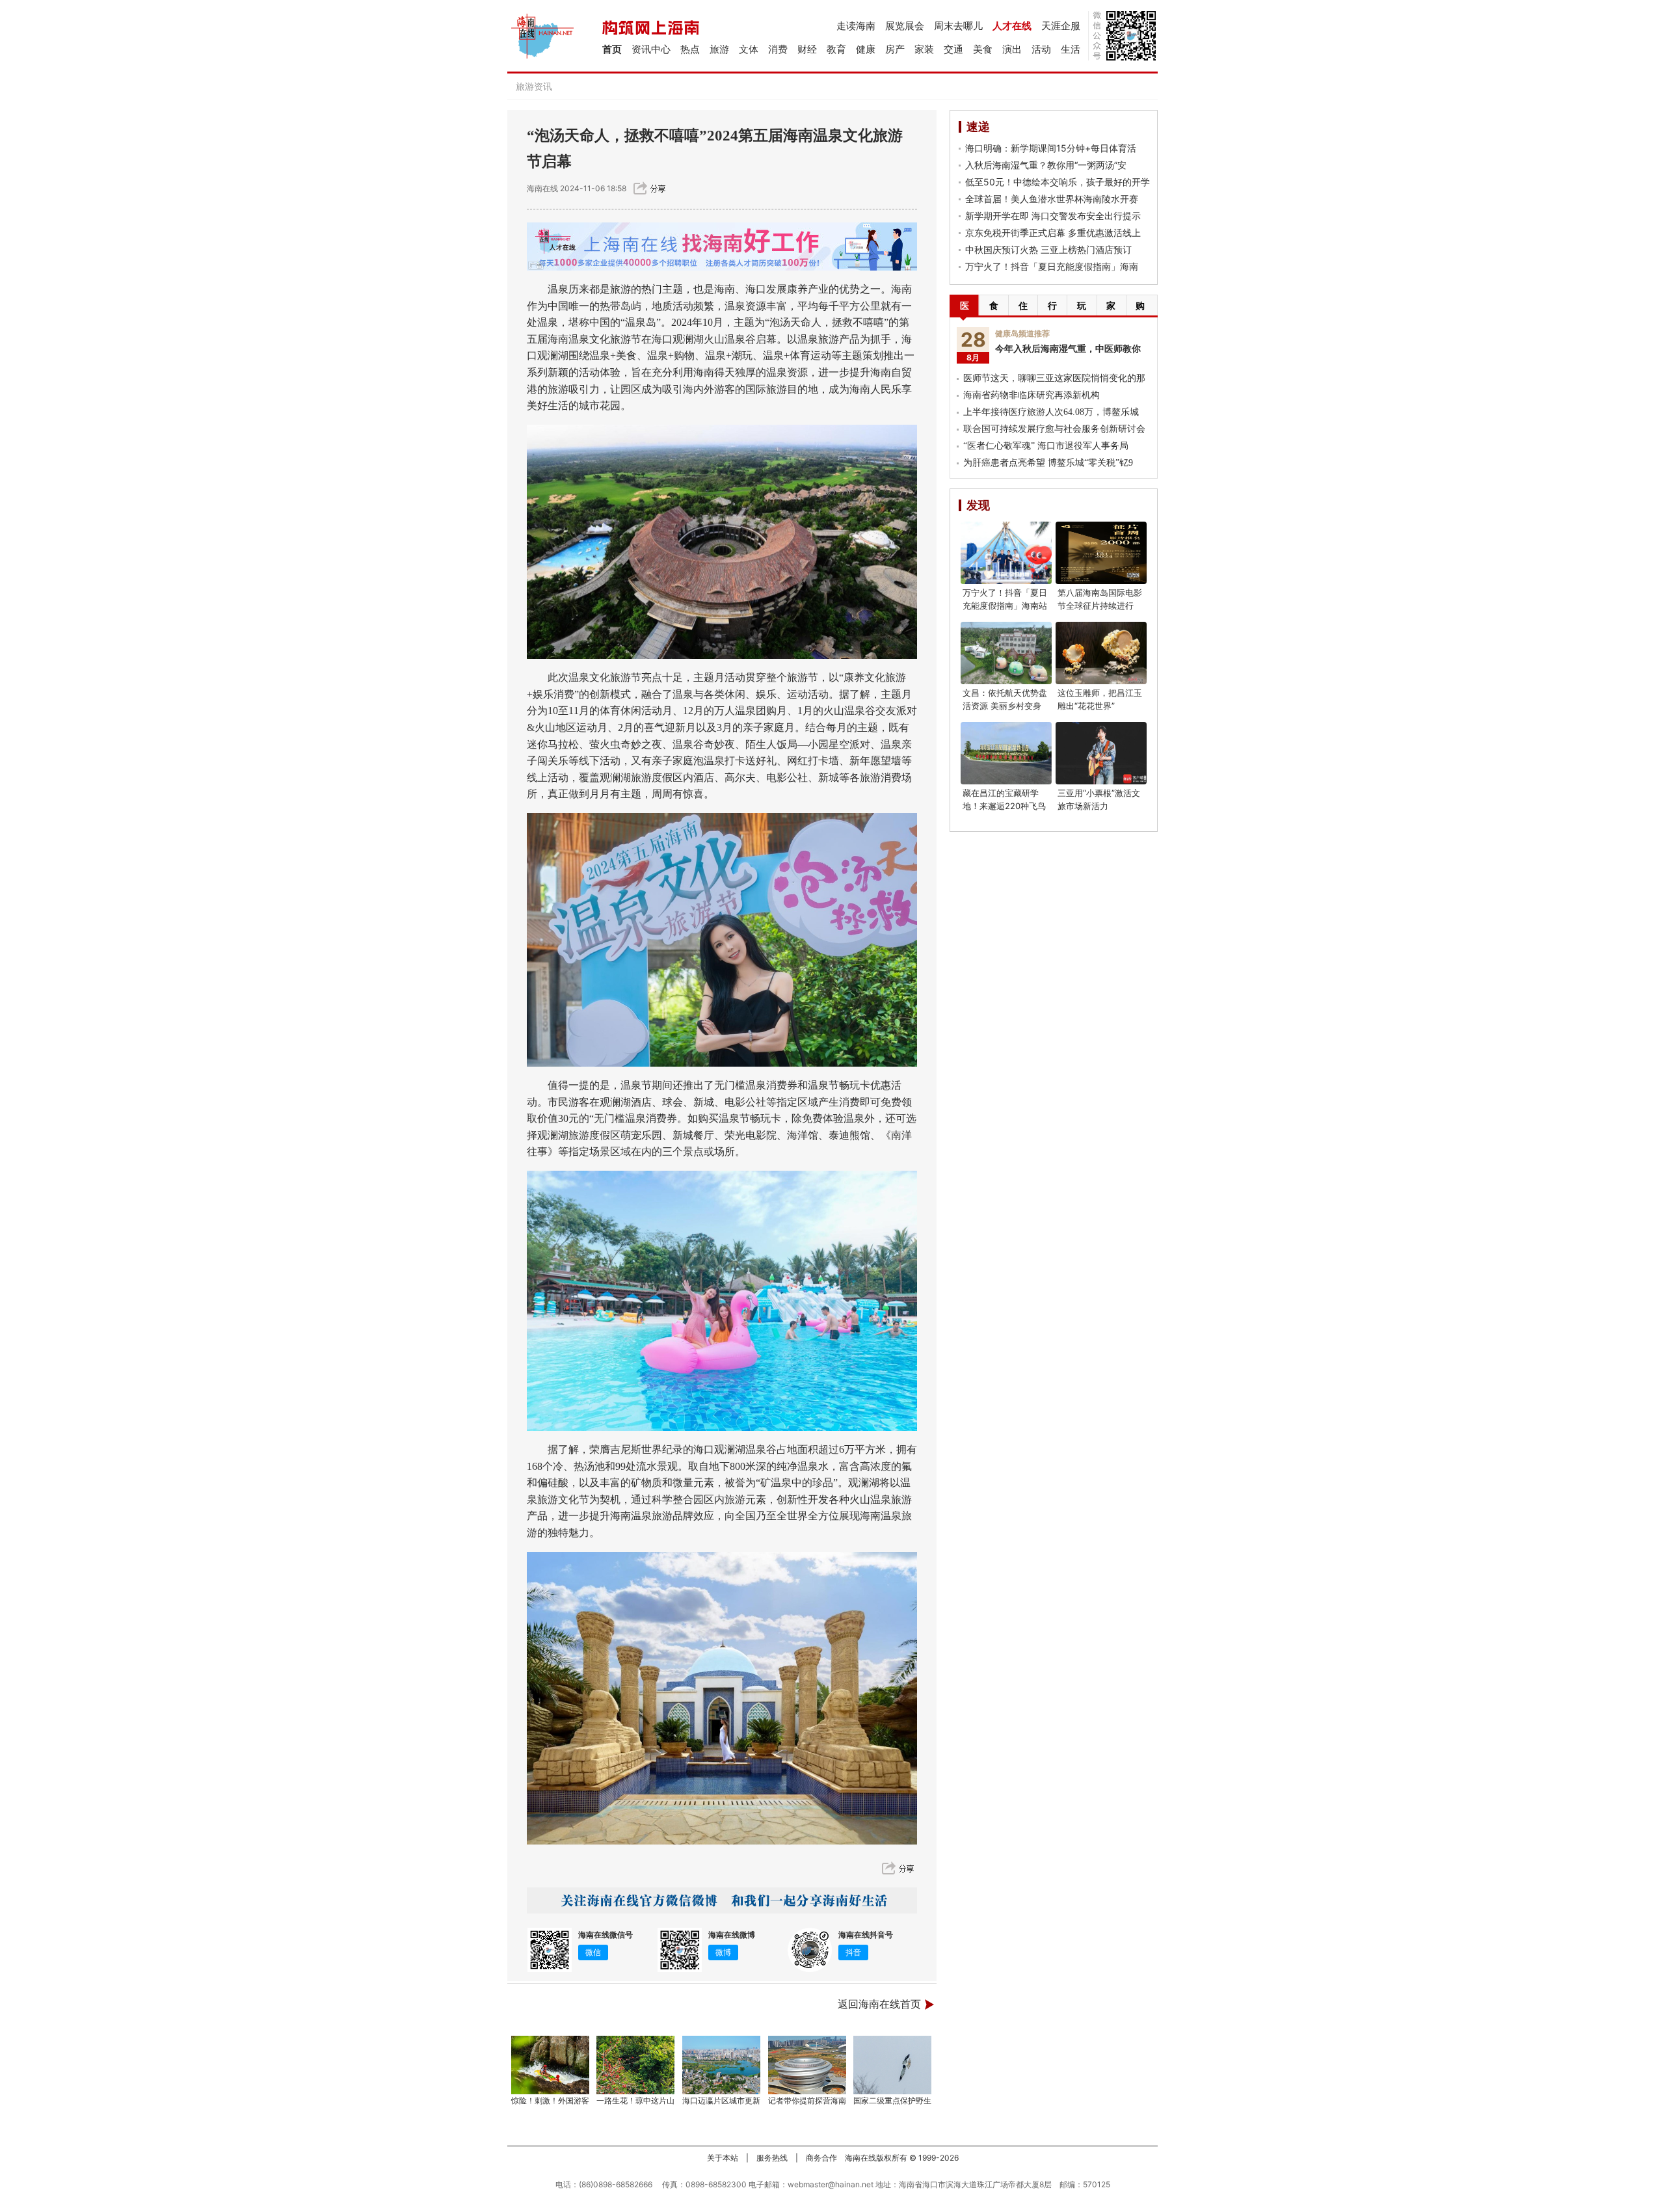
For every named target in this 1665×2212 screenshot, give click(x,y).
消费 (778, 49)
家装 (924, 49)
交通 (953, 49)
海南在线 (542, 188)
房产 (895, 49)
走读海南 (856, 26)
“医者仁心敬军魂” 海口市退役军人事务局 (1046, 446)
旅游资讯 (534, 86)
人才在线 (1012, 26)
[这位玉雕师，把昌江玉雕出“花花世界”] (1101, 653)
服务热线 (772, 2158)
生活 (1071, 49)
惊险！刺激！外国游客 (550, 2100)
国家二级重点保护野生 (892, 2100)
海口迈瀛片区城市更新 (721, 2100)
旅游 (719, 49)
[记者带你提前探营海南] (807, 2065)
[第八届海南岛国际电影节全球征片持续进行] (1101, 553)
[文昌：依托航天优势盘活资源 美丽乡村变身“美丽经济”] (1006, 653)
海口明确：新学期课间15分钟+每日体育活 (1051, 148)
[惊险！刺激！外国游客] (550, 2065)
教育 (836, 49)
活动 (1041, 49)
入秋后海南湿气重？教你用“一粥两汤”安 (1046, 165)
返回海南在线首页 (879, 2004)
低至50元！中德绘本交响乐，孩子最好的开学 (1058, 182)
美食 (983, 49)
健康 (866, 49)
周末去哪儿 (958, 26)
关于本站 (723, 2158)
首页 (612, 49)
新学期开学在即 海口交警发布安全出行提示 (1053, 216)
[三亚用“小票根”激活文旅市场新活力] (1101, 753)
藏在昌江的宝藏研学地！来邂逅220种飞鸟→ (1004, 806)
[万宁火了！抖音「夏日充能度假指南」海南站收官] (1006, 553)
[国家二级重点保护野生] (893, 2065)
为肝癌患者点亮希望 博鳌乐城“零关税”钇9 (1048, 463)
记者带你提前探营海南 (807, 2100)
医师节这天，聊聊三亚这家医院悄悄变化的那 (1054, 378)
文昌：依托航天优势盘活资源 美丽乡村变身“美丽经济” (1005, 706)
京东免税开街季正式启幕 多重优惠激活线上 (1053, 233)
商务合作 (821, 2158)
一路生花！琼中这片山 (635, 2100)
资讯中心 (651, 49)
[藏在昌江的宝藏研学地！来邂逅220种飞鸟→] (1006, 753)
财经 (807, 49)
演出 (1012, 49)
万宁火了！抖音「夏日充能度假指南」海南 (1052, 266)
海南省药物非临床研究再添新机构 (1032, 395)
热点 (690, 49)
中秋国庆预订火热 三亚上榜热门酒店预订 (1048, 249)
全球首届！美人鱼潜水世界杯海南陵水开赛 (1052, 199)
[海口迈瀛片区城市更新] (721, 2065)
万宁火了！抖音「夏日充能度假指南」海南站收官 (1005, 606)
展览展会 (905, 26)
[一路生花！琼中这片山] (636, 2065)
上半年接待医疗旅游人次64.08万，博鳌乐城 (1051, 412)
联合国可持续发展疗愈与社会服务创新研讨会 (1054, 429)
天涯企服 (1061, 26)
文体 (749, 49)
